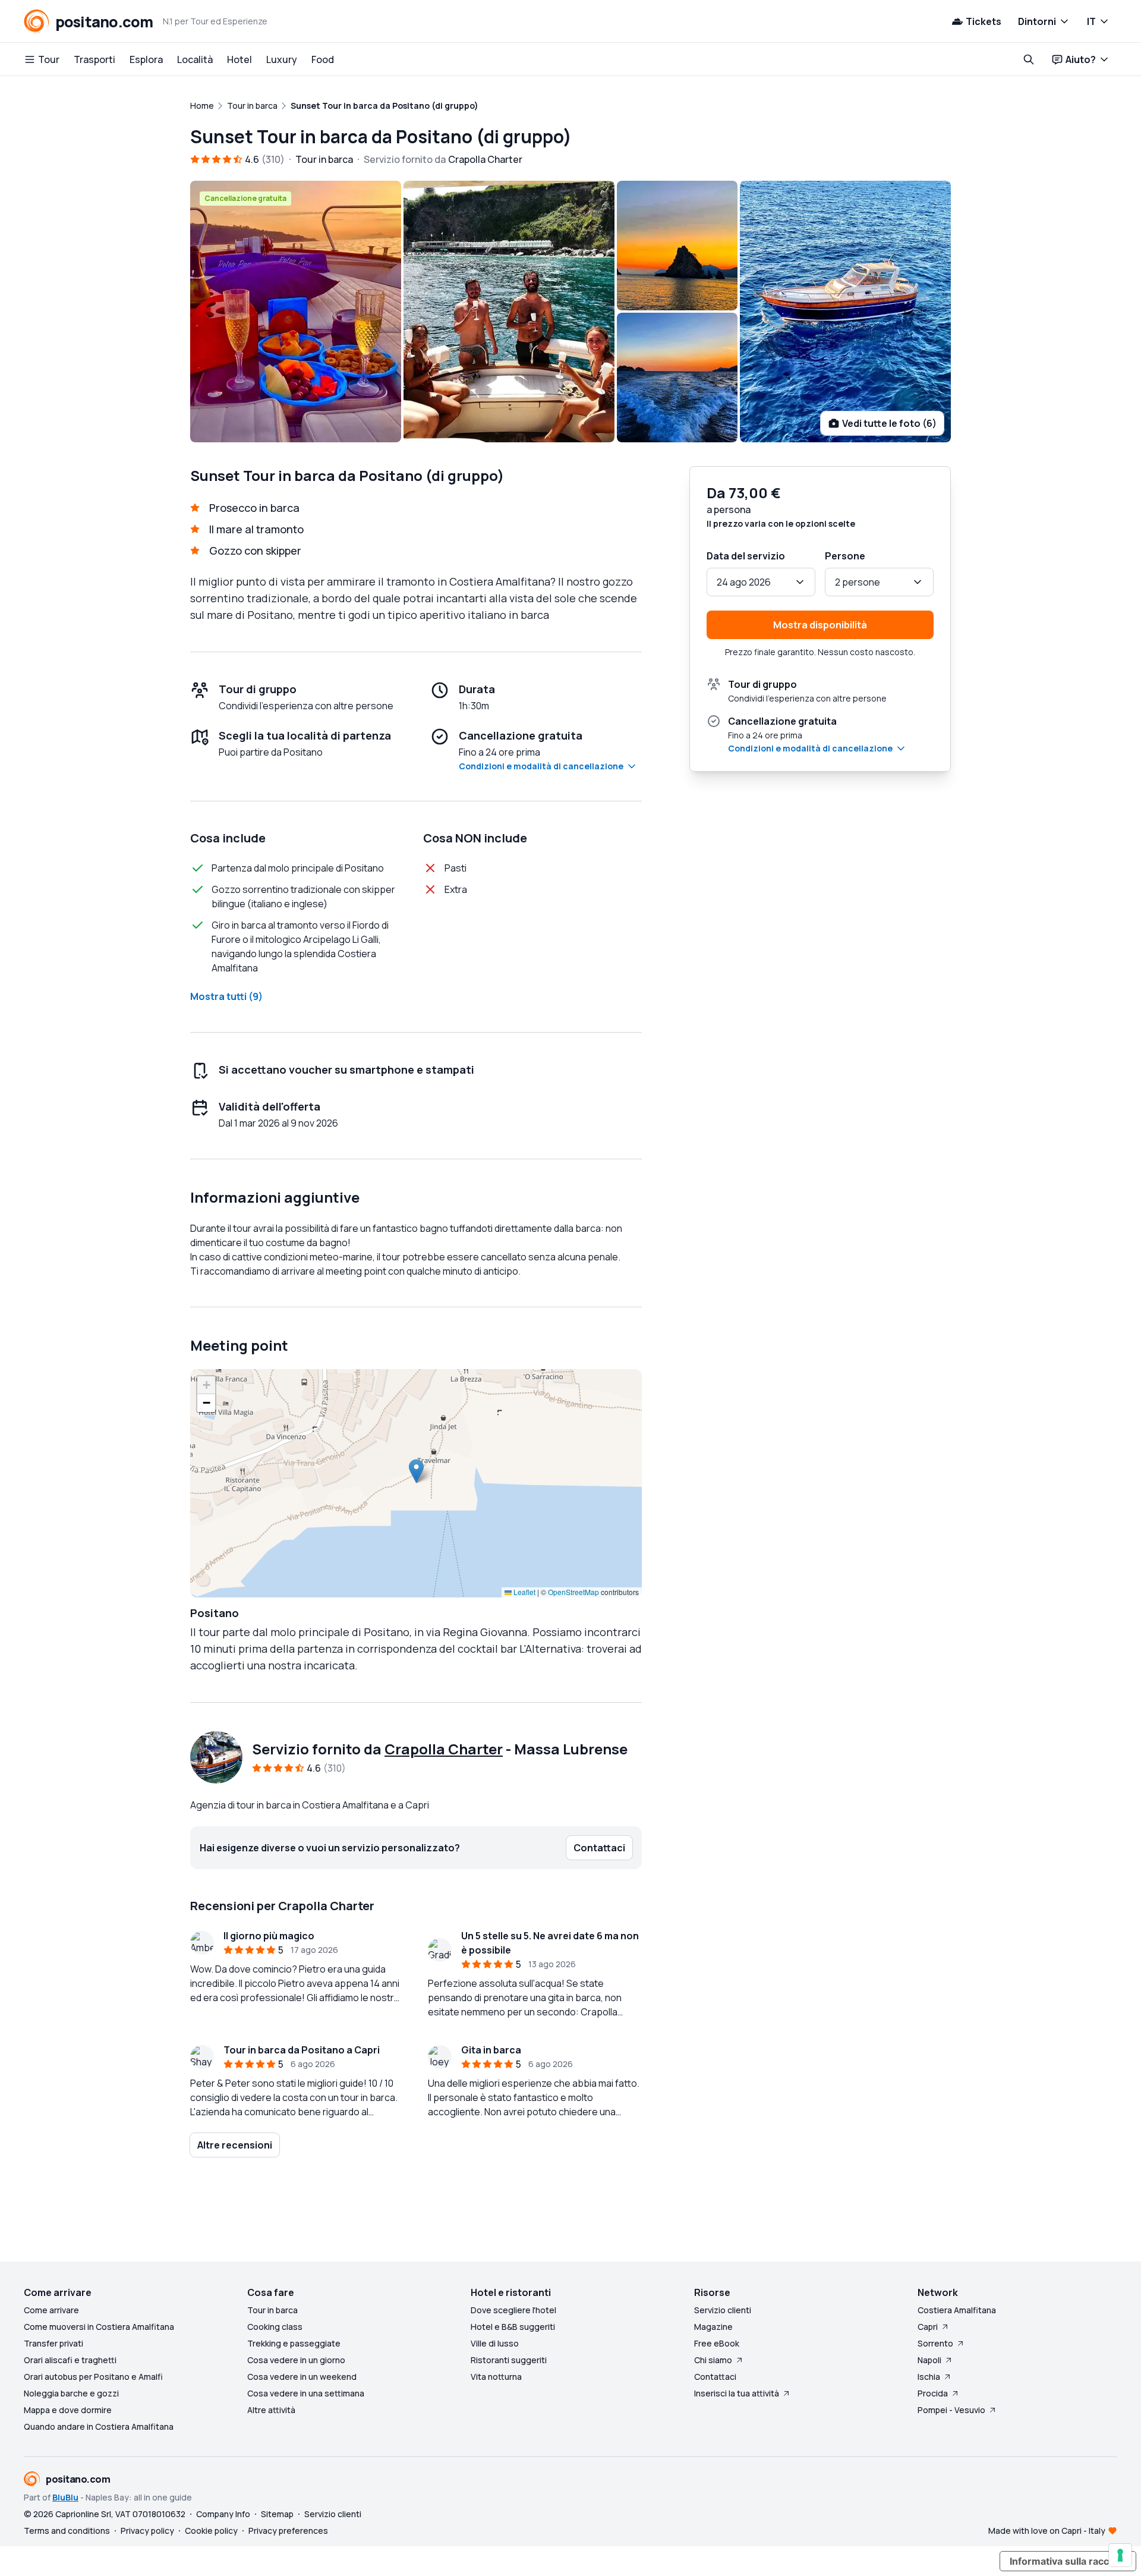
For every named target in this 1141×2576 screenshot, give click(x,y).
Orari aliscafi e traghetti (70, 2360)
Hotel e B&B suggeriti (513, 2327)
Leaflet (524, 1592)
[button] (416, 1471)
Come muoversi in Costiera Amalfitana (99, 2327)
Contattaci (715, 2377)
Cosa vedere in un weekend (302, 2377)
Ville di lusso (495, 2343)
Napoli (929, 2360)
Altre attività (271, 2410)
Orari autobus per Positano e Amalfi (93, 2377)
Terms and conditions (67, 2531)
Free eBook (717, 2343)
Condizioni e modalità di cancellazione (541, 766)
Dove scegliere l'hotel (513, 2310)
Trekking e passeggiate (294, 2343)
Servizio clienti (723, 2310)
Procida (933, 2393)
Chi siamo (713, 2360)
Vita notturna (496, 2377)
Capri (928, 2327)
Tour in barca (272, 2310)
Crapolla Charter (444, 1749)
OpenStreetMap (573, 1592)
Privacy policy (147, 2531)
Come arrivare (51, 2310)
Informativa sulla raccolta (1068, 2561)
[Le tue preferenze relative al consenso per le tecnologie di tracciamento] (1120, 2555)
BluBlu (65, 2497)
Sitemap (277, 2514)
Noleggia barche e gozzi (71, 2393)
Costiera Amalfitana (957, 2310)
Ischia (929, 2377)
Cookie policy (211, 2531)
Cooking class (275, 2327)
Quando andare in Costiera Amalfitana (99, 2426)
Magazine (713, 2327)
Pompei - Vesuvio (951, 2410)
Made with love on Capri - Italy (1047, 2531)
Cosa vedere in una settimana (306, 2393)
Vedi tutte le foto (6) (889, 423)
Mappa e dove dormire (68, 2410)
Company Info (223, 2514)
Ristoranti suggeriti (509, 2360)
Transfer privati (53, 2343)
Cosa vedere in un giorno (296, 2360)
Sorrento (935, 2343)
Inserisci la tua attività (737, 2393)
